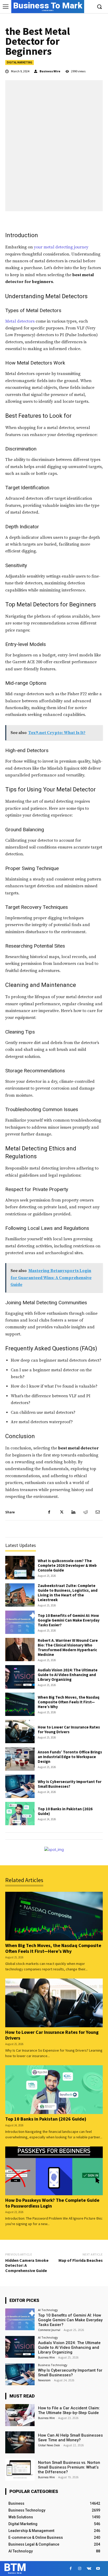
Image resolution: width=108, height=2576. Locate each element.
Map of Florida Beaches (81, 2260)
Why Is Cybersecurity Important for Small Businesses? (70, 1784)
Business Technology (53, 2365)
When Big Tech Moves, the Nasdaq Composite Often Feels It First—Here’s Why (69, 1702)
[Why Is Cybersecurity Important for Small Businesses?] (20, 1786)
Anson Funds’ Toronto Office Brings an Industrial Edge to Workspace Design (70, 1757)
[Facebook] (49, 1512)
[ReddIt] (85, 1512)
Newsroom (44, 2380)
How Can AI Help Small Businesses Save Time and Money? (70, 2438)
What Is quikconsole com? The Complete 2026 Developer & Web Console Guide (67, 1565)
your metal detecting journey (61, 247)
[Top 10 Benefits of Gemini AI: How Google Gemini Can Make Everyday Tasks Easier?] (20, 1622)
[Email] (98, 1512)
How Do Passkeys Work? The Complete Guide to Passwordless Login (52, 2203)
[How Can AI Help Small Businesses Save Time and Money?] (20, 2442)
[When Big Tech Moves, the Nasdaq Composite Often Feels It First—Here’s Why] (20, 1704)
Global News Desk (49, 2445)
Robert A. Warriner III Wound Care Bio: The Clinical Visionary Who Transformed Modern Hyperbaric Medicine (68, 1647)
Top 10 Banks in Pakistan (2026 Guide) (65, 1811)
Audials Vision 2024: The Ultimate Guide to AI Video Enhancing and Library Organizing (68, 1675)
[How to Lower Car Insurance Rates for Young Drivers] (20, 1732)
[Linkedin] (73, 1512)
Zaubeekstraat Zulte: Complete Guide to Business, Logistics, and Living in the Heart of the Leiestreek (68, 1593)
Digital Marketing (20, 62)
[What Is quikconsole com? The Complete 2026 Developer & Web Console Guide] (20, 1567)
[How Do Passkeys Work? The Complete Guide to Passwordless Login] (54, 2171)
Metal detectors (20, 321)
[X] (61, 1512)
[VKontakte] (89, 2569)
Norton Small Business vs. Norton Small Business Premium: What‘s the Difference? (69, 2467)
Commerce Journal (49, 2330)
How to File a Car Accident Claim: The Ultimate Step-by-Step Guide (69, 2410)
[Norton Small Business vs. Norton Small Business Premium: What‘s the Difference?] (20, 2470)
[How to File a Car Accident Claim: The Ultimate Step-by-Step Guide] (20, 2415)
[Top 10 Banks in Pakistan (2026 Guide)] (20, 1814)
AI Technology (48, 2310)
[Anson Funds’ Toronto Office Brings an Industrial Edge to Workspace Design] (20, 1759)
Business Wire (50, 71)
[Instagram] (80, 2569)
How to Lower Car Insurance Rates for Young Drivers (69, 1729)
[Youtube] (98, 2569)
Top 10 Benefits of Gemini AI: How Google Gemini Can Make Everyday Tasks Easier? (69, 1620)
